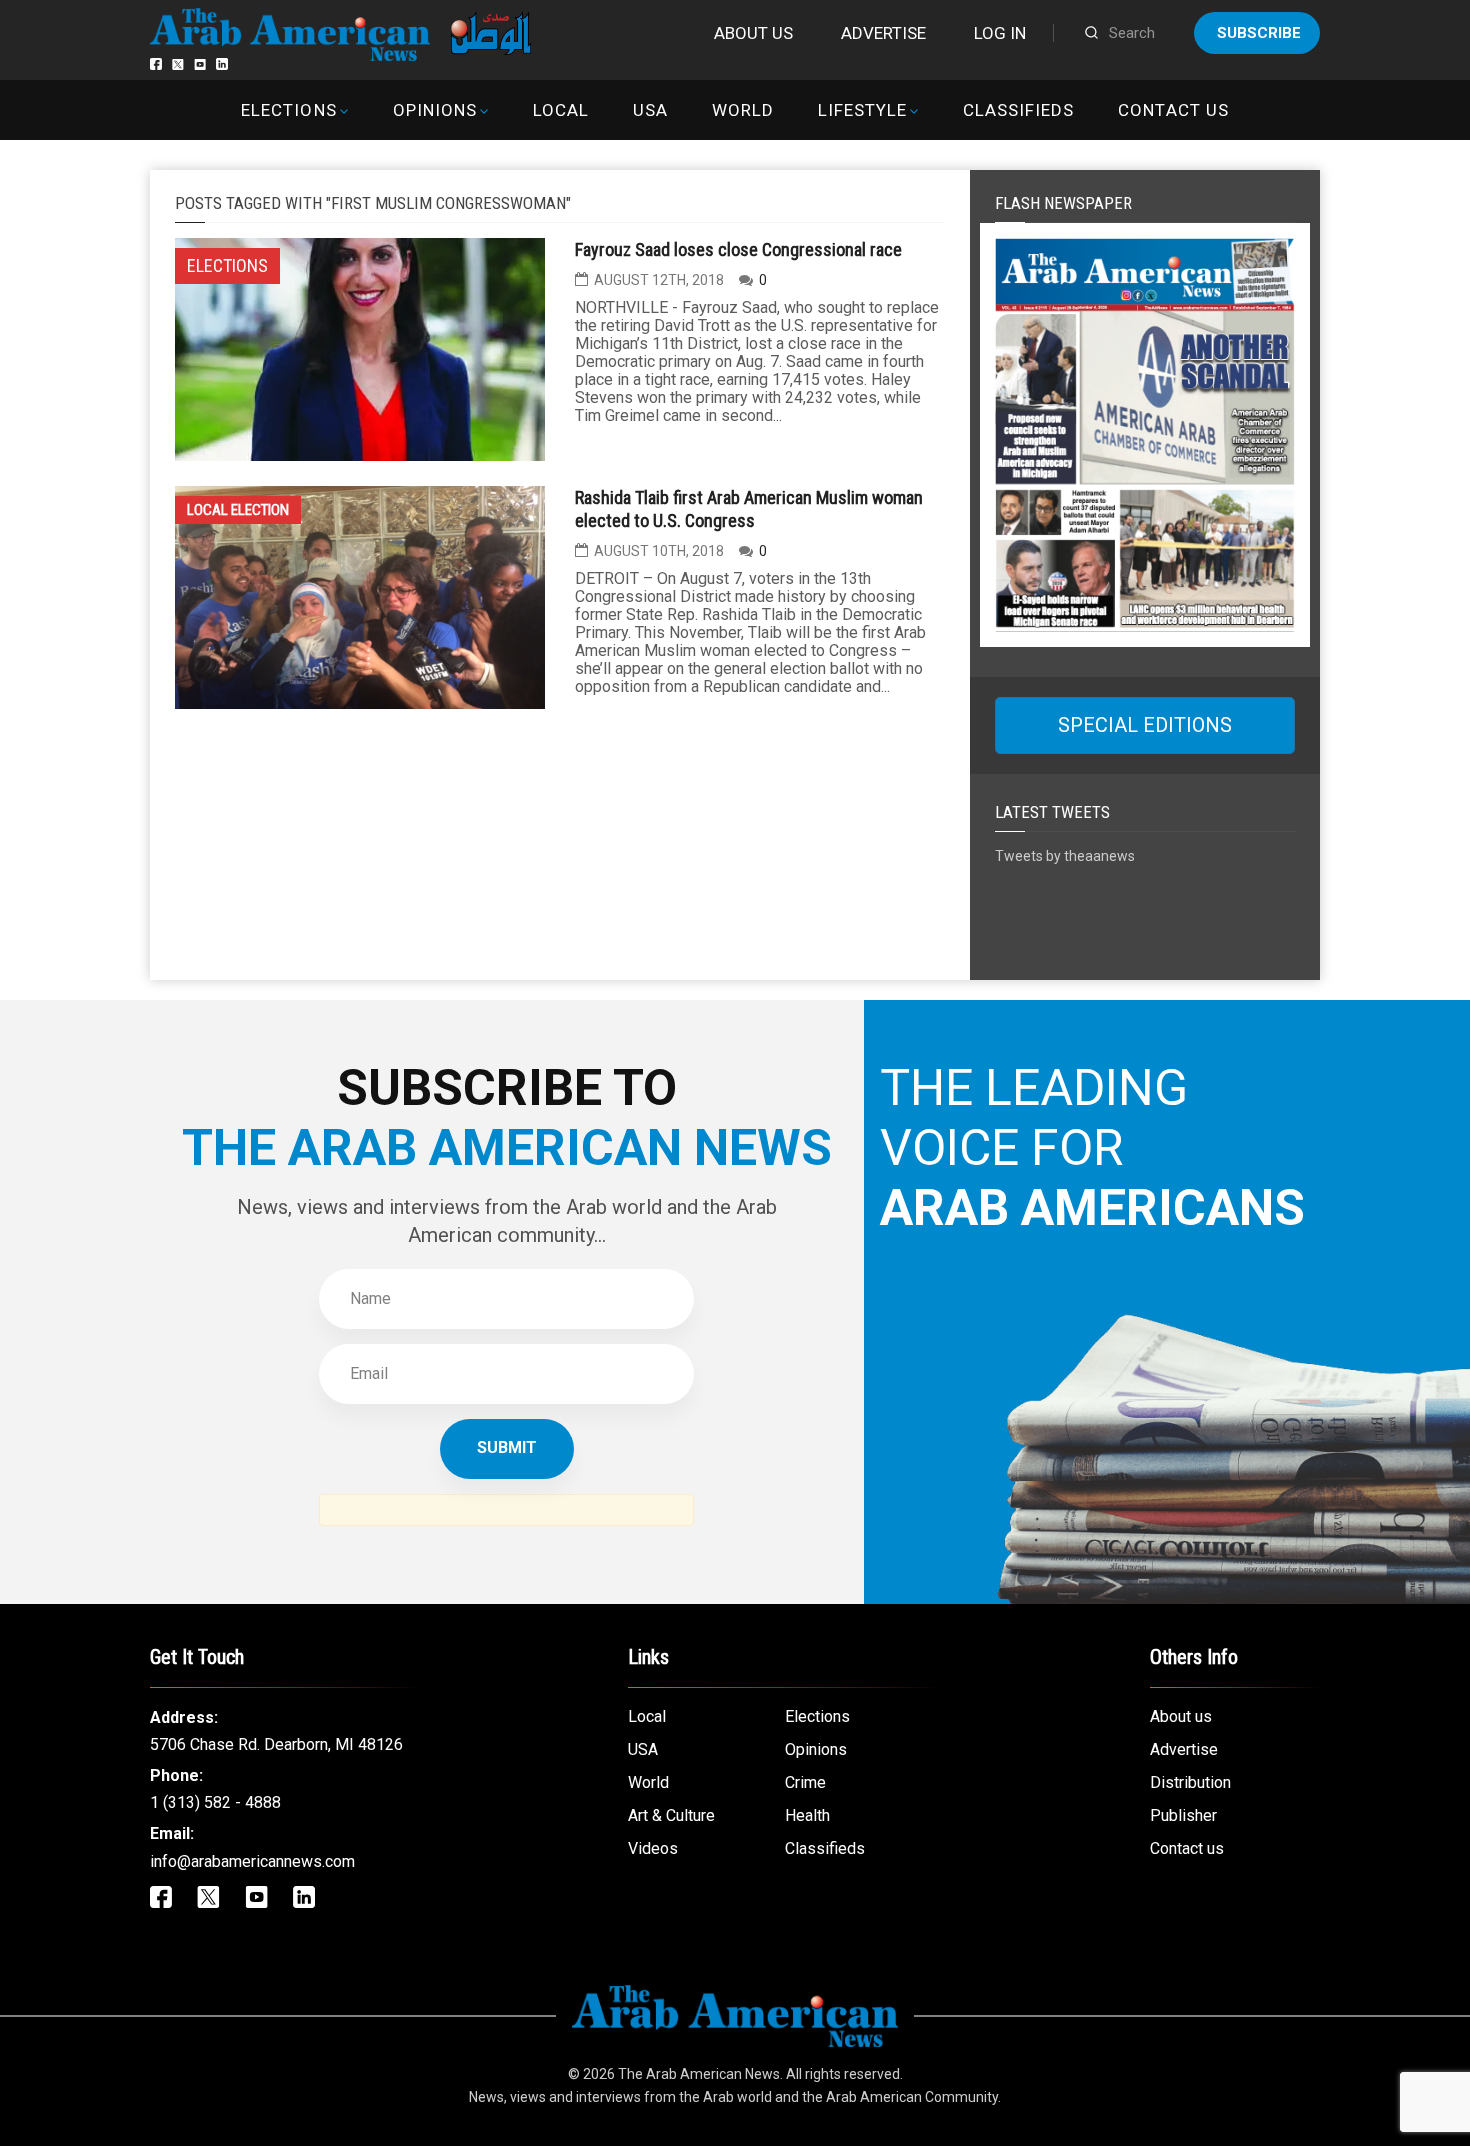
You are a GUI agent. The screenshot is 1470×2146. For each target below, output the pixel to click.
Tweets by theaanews (1065, 856)
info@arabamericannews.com (252, 1861)
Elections (288, 110)
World (743, 110)
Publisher (1183, 1815)
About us (753, 33)
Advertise (883, 33)
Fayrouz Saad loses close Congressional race (738, 249)
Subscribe (1259, 33)
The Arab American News (699, 2074)
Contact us (1173, 110)
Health (807, 1815)
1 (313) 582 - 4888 (215, 1802)
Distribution (1190, 1782)
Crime (805, 1782)
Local (561, 110)
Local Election (238, 510)
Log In (1000, 33)
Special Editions (1145, 725)
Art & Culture (671, 1815)
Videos (653, 1848)
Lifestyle (862, 110)
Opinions (435, 110)
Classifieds (1018, 110)
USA (650, 110)
